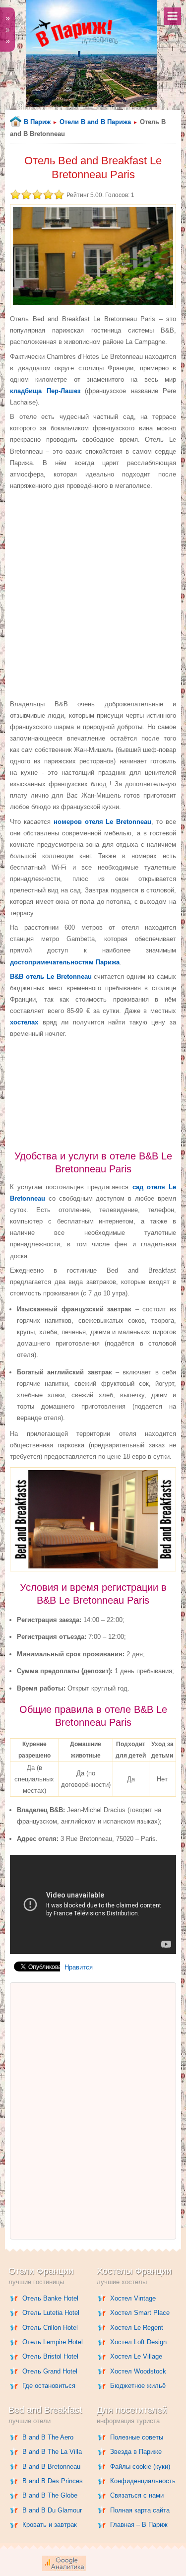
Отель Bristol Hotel (50, 2356)
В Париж (37, 122)
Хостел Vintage (133, 2298)
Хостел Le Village (136, 2356)
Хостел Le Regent (137, 2328)
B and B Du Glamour (52, 2510)
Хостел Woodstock (138, 2371)
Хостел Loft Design (138, 2342)
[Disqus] (93, 2111)
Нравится (79, 1967)
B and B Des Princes (53, 2481)
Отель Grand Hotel (50, 2371)
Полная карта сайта (140, 2510)
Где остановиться (49, 2386)
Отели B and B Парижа (95, 122)
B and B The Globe (50, 2495)
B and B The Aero (48, 2437)
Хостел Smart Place (140, 2313)
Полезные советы (137, 2437)
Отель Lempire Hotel (53, 2342)
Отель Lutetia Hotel (51, 2313)
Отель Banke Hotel (50, 2298)
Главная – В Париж (139, 2525)
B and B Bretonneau (51, 2467)
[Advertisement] (93, 594)
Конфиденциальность (143, 2481)
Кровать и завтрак (50, 2525)
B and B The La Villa (52, 2452)
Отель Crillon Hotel (50, 2328)
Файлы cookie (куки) (140, 2467)
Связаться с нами (137, 2495)
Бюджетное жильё (138, 2386)
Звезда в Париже (136, 2452)
